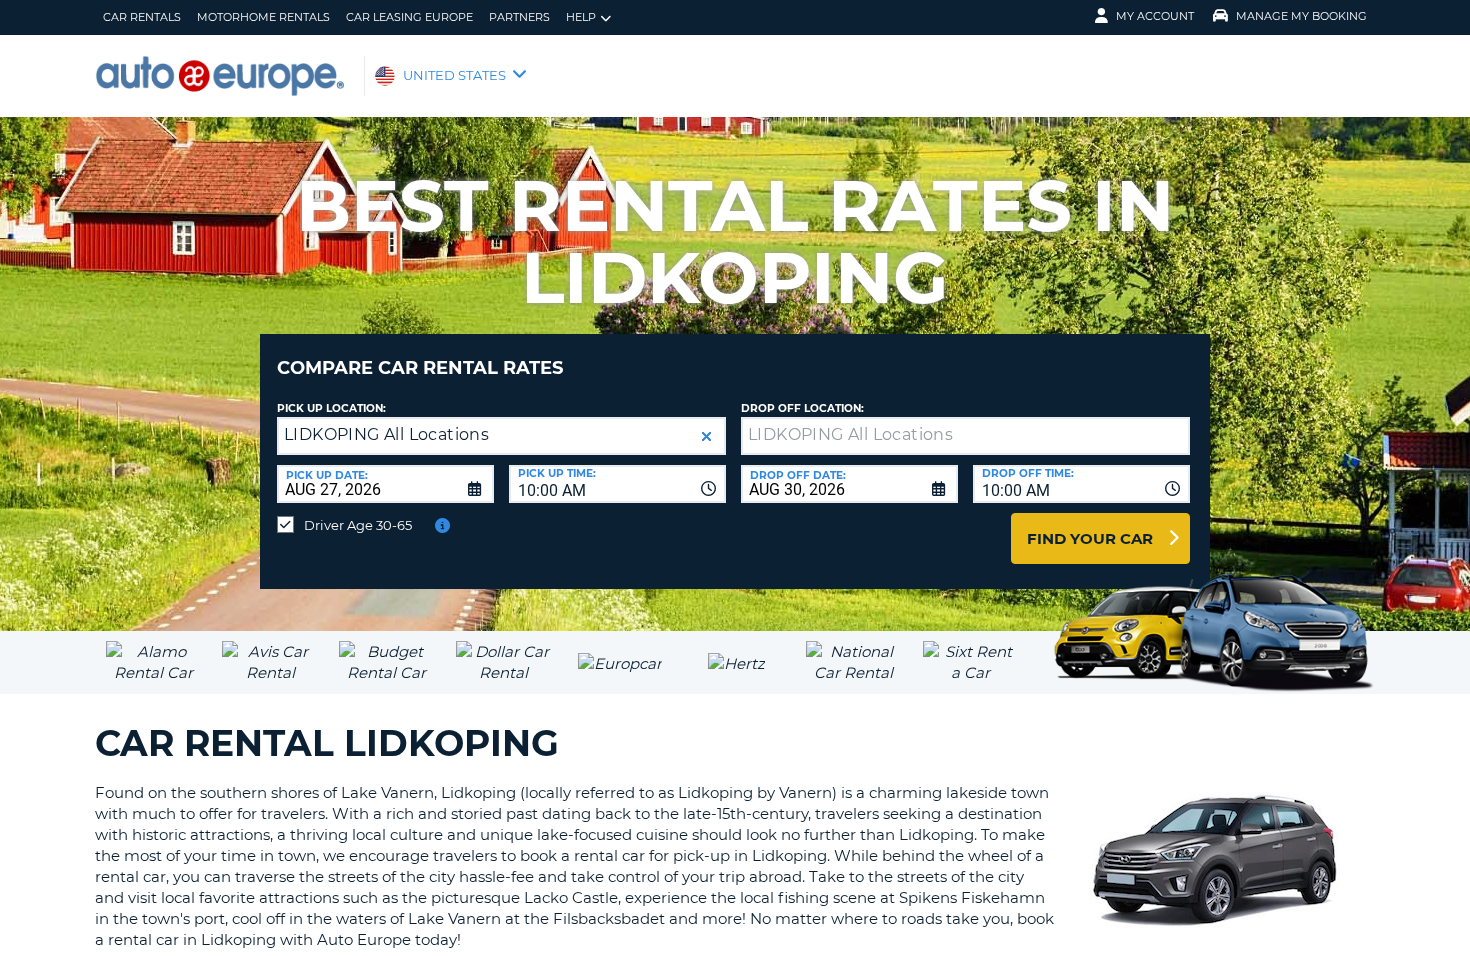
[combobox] (617, 484)
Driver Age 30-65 (358, 525)
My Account (1155, 16)
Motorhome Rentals (263, 17)
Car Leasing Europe (409, 17)
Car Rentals (142, 17)
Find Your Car (1090, 538)
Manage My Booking (1301, 16)
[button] (706, 436)
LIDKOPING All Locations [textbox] (386, 434)
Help (581, 17)
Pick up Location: (331, 408)
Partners (519, 17)
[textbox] (965, 436)
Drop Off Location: (802, 408)
